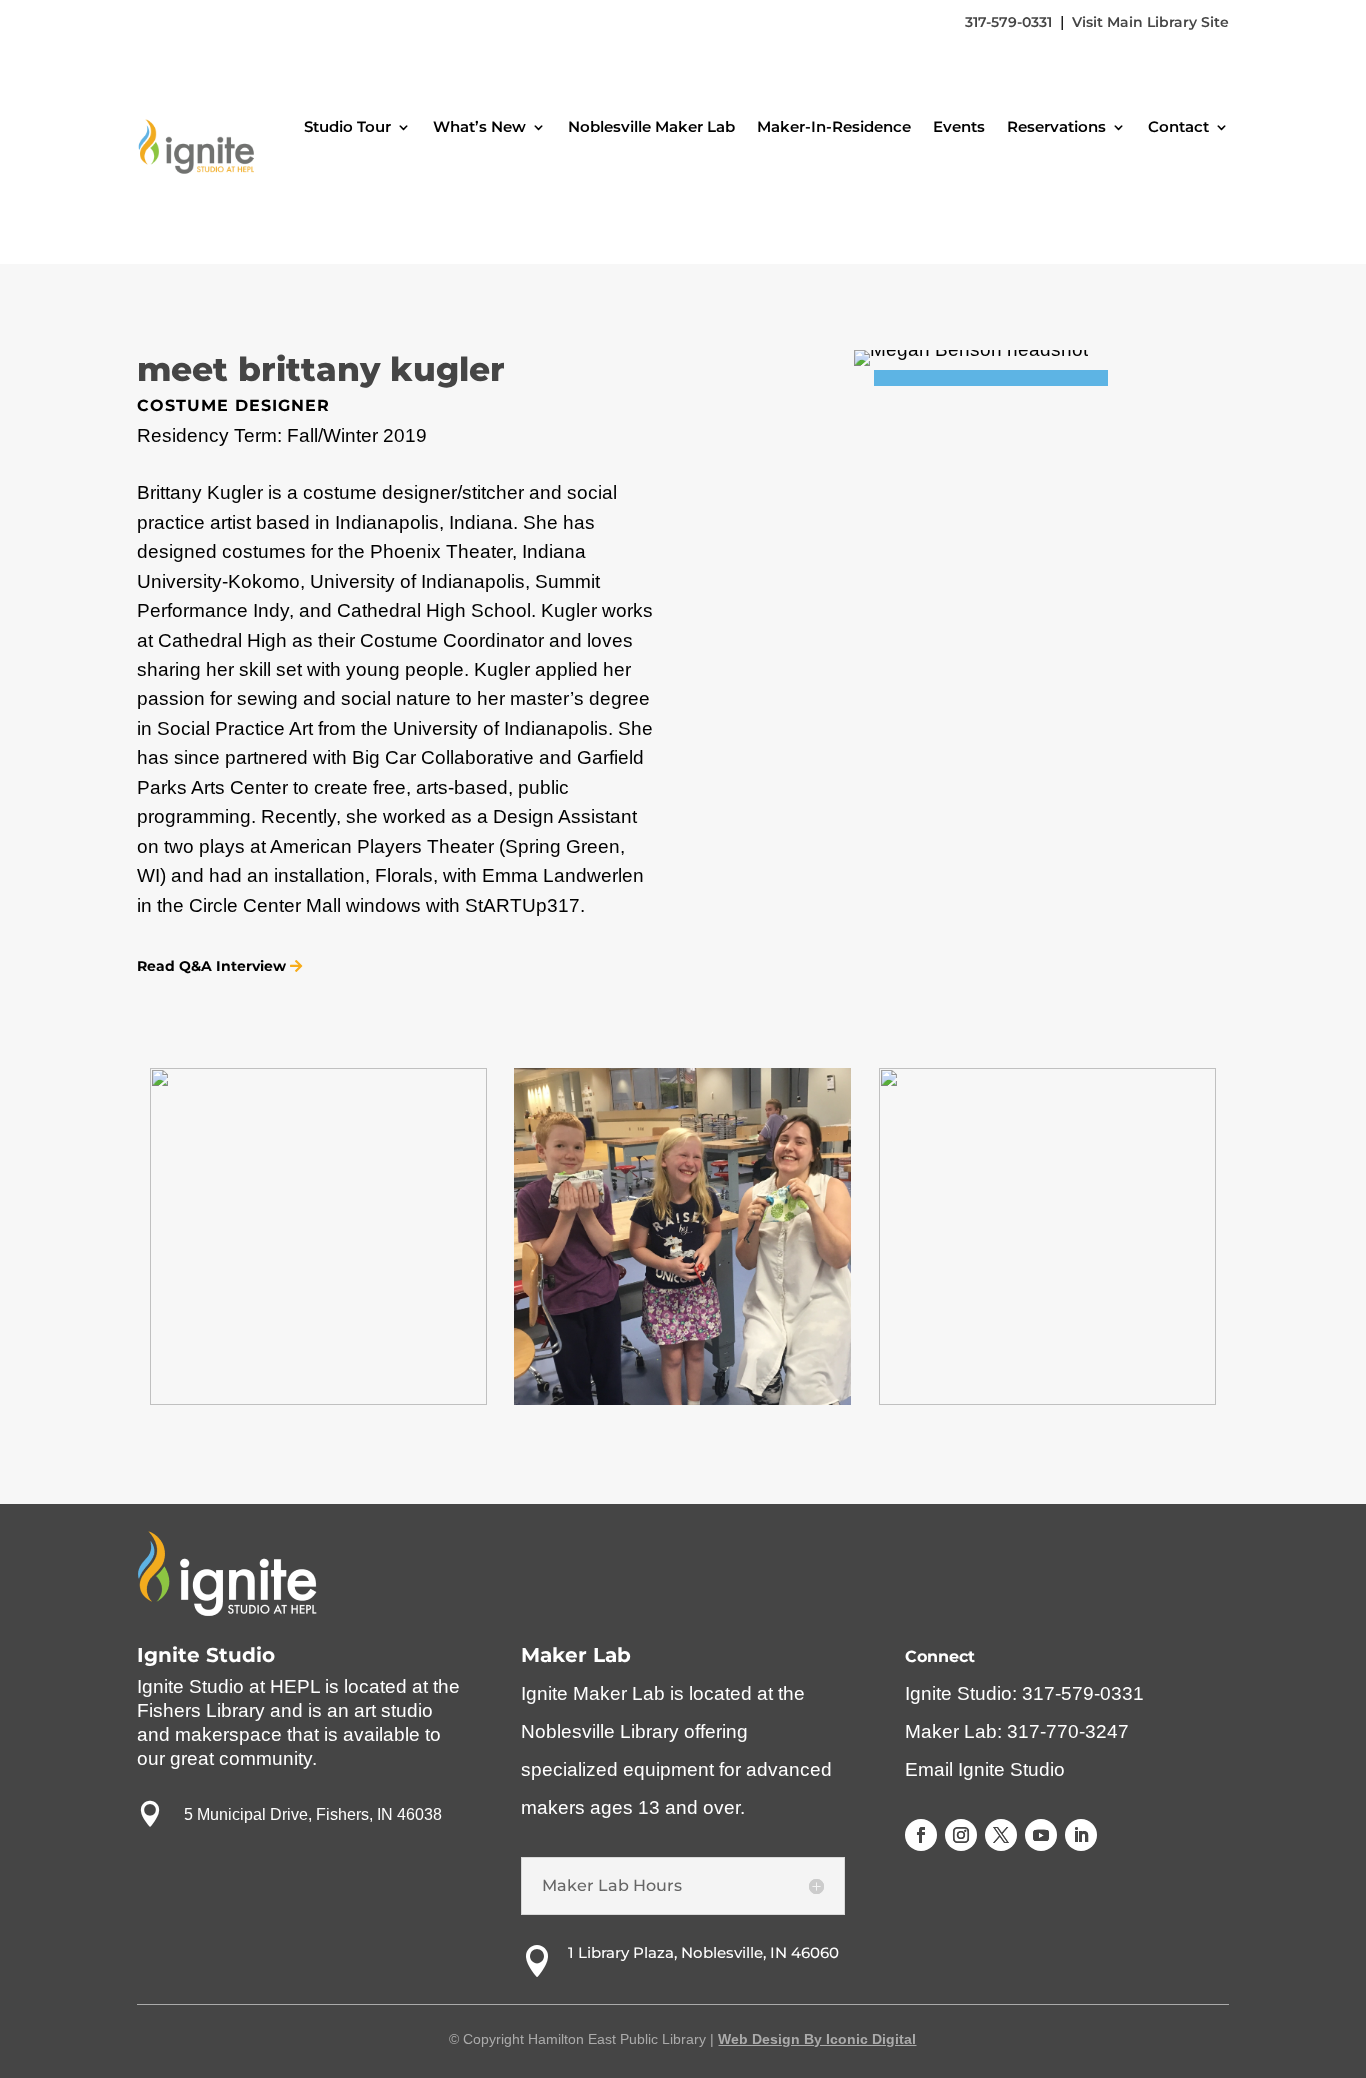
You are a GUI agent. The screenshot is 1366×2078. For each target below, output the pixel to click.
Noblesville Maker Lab (651, 126)
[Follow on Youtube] (1041, 1835)
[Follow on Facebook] (921, 1835)
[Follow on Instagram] (961, 1835)
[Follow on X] (1001, 1835)
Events (959, 126)
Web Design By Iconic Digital (817, 2039)
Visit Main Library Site (1150, 22)
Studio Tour (347, 126)
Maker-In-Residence (834, 126)
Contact (1178, 126)
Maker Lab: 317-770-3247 (1017, 1731)
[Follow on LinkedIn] (1081, 1835)
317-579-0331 (1008, 22)
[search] (1195, 187)
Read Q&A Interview (211, 966)
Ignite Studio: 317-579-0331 (1024, 1693)
